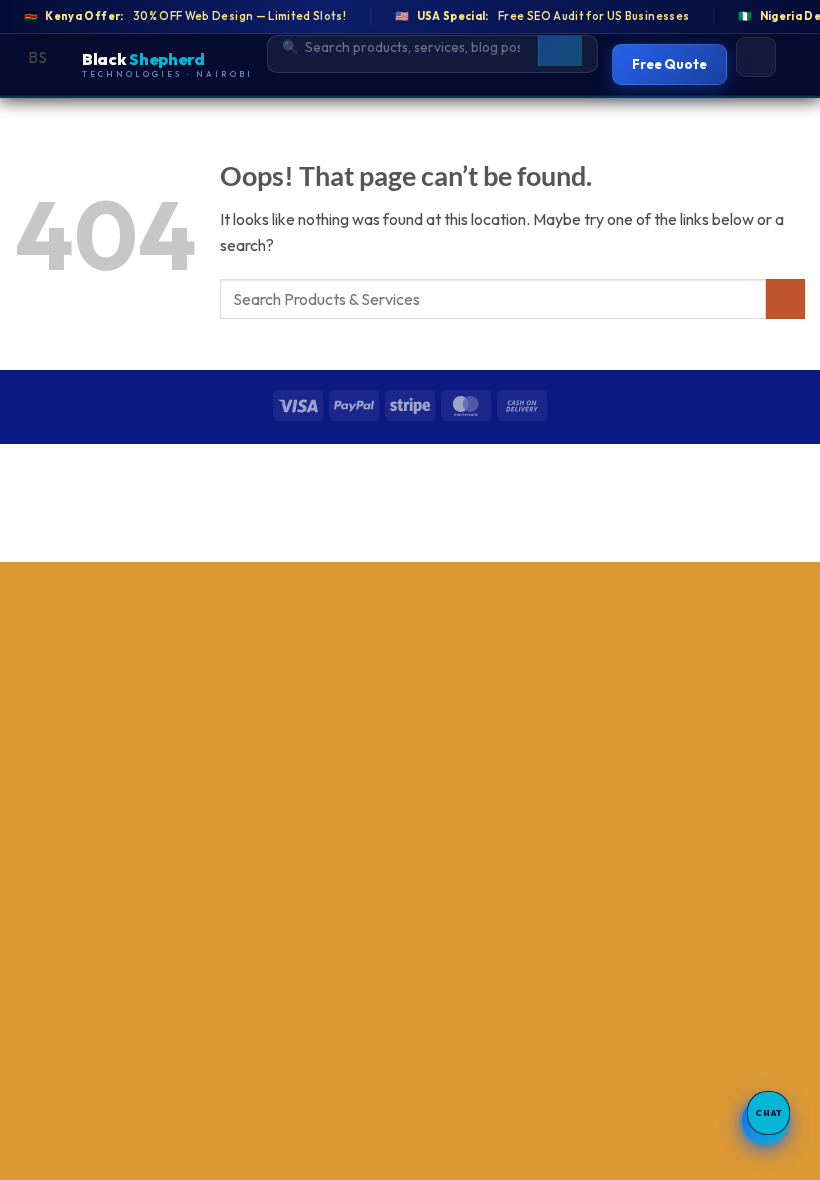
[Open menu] (756, 57)
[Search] (560, 46)
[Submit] (785, 298)
